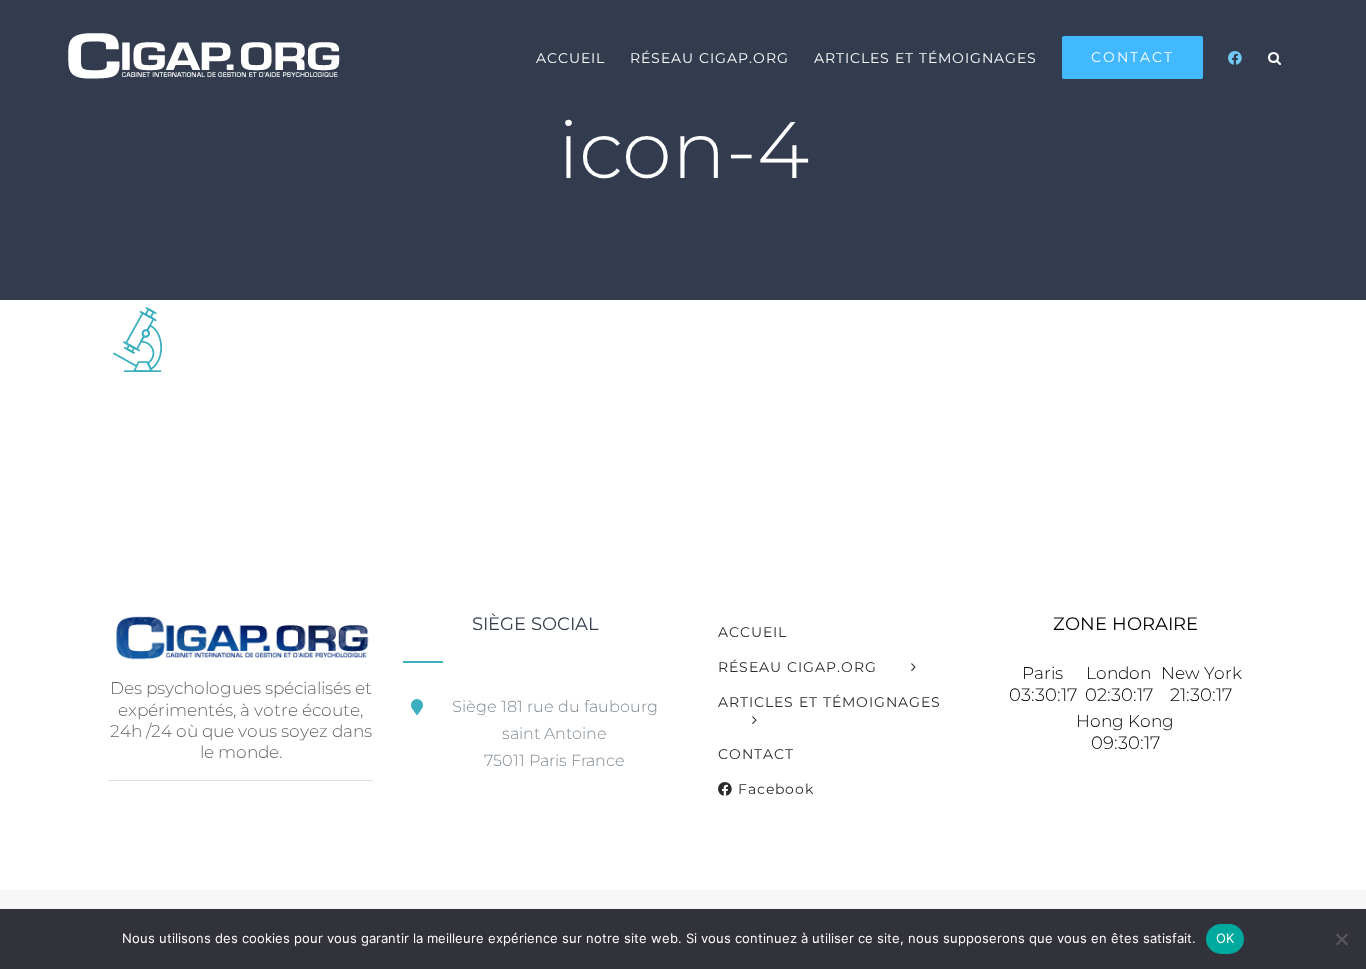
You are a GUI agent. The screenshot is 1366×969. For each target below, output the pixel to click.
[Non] (1341, 939)
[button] (1275, 57)
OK (1225, 938)
